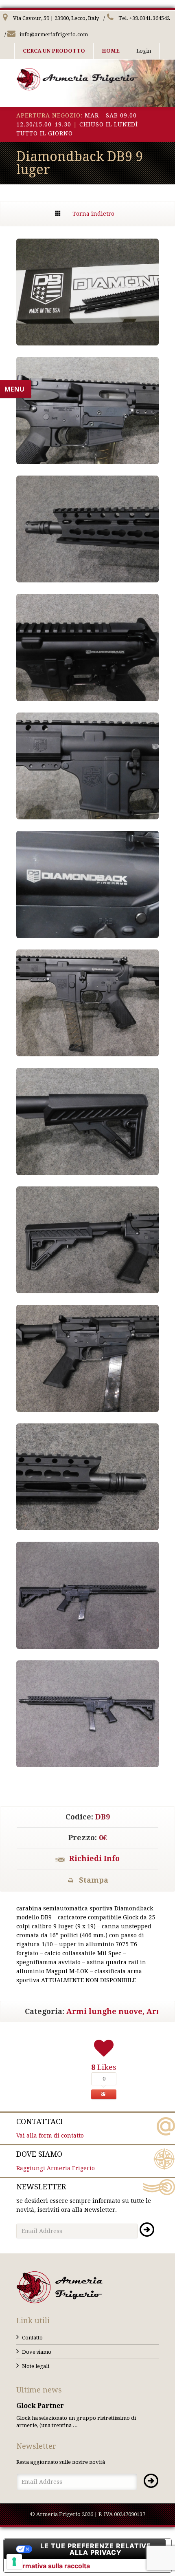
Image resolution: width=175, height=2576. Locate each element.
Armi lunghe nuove (104, 2011)
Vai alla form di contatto (50, 2128)
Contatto (32, 2338)
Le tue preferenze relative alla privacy (96, 2549)
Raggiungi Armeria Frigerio (56, 2161)
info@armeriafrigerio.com (53, 34)
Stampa (94, 1880)
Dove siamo (37, 2352)
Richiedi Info (94, 1858)
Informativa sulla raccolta (50, 2566)
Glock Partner (40, 2406)
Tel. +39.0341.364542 (143, 18)
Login (144, 51)
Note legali (36, 2366)
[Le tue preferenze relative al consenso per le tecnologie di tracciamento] (14, 2562)
